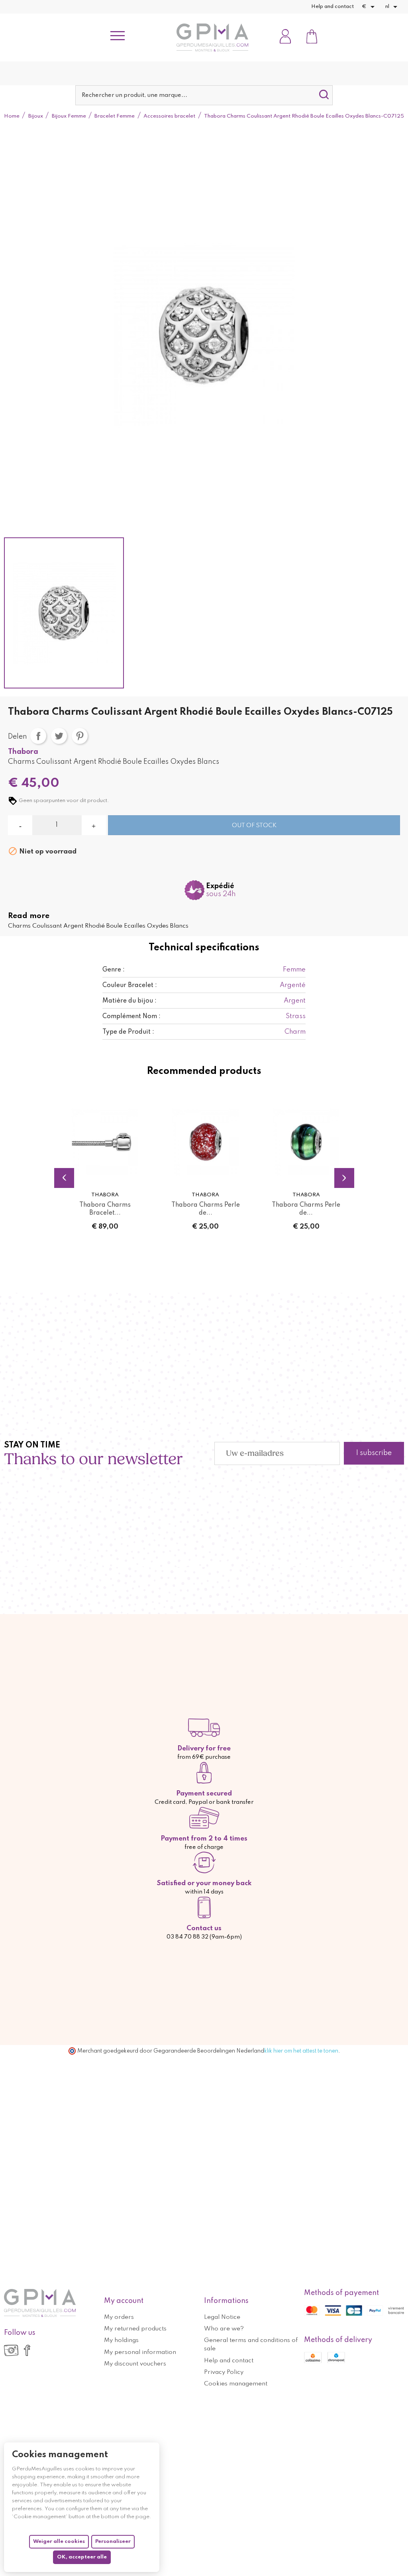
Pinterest (80, 736)
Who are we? (224, 2329)
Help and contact (332, 7)
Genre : (114, 970)
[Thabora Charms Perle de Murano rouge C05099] (205, 1142)
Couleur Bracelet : (130, 985)
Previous (64, 1178)
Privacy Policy (224, 2372)
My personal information (140, 2352)
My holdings (121, 2340)
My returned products (135, 2329)
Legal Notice (222, 2317)
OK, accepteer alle (82, 2557)
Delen (38, 736)
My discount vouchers (135, 2364)
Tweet (59, 736)
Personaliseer (113, 2542)
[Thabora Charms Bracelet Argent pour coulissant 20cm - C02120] (105, 1142)
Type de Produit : (128, 1032)
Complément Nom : (131, 1017)
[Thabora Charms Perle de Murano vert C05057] (306, 1142)
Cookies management (236, 2384)
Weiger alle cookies (59, 2542)
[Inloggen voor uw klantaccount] (285, 37)
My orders (119, 2317)
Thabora (23, 752)
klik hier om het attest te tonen (301, 2051)
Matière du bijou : (129, 1001)
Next (344, 1178)
